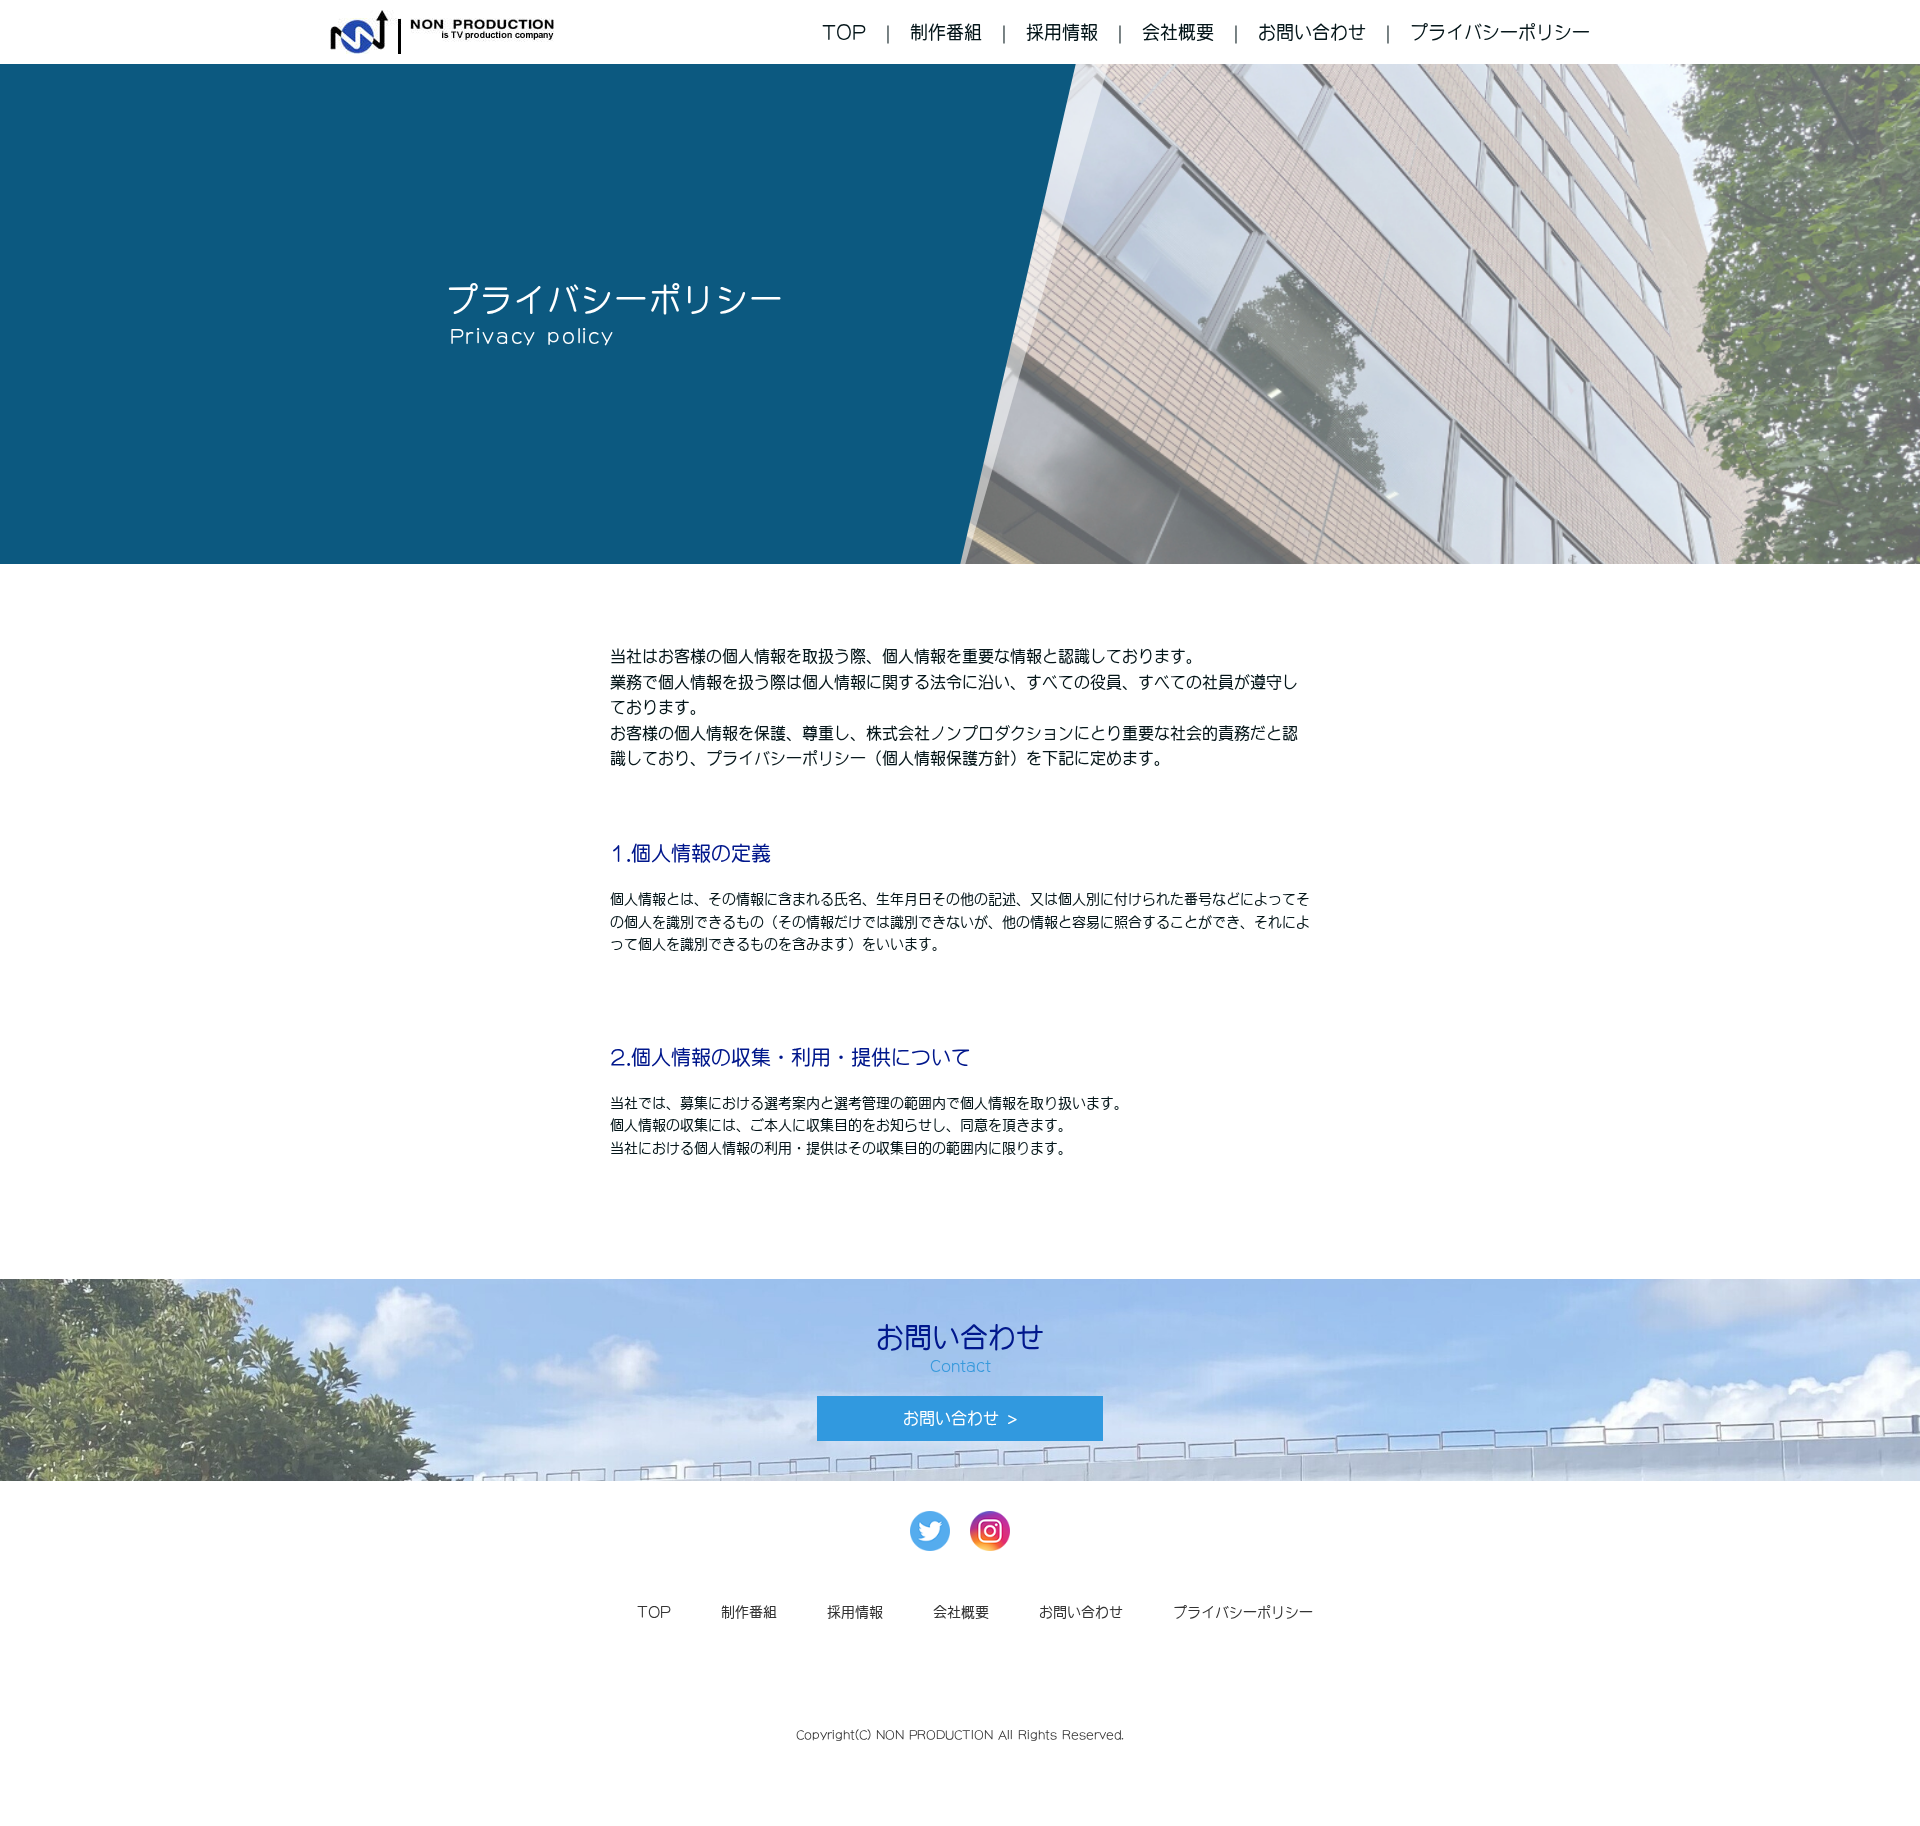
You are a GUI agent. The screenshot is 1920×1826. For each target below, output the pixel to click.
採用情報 (1062, 32)
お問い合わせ (1312, 32)
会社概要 (1178, 32)
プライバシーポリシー (1500, 32)
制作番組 (946, 32)
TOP (844, 32)
